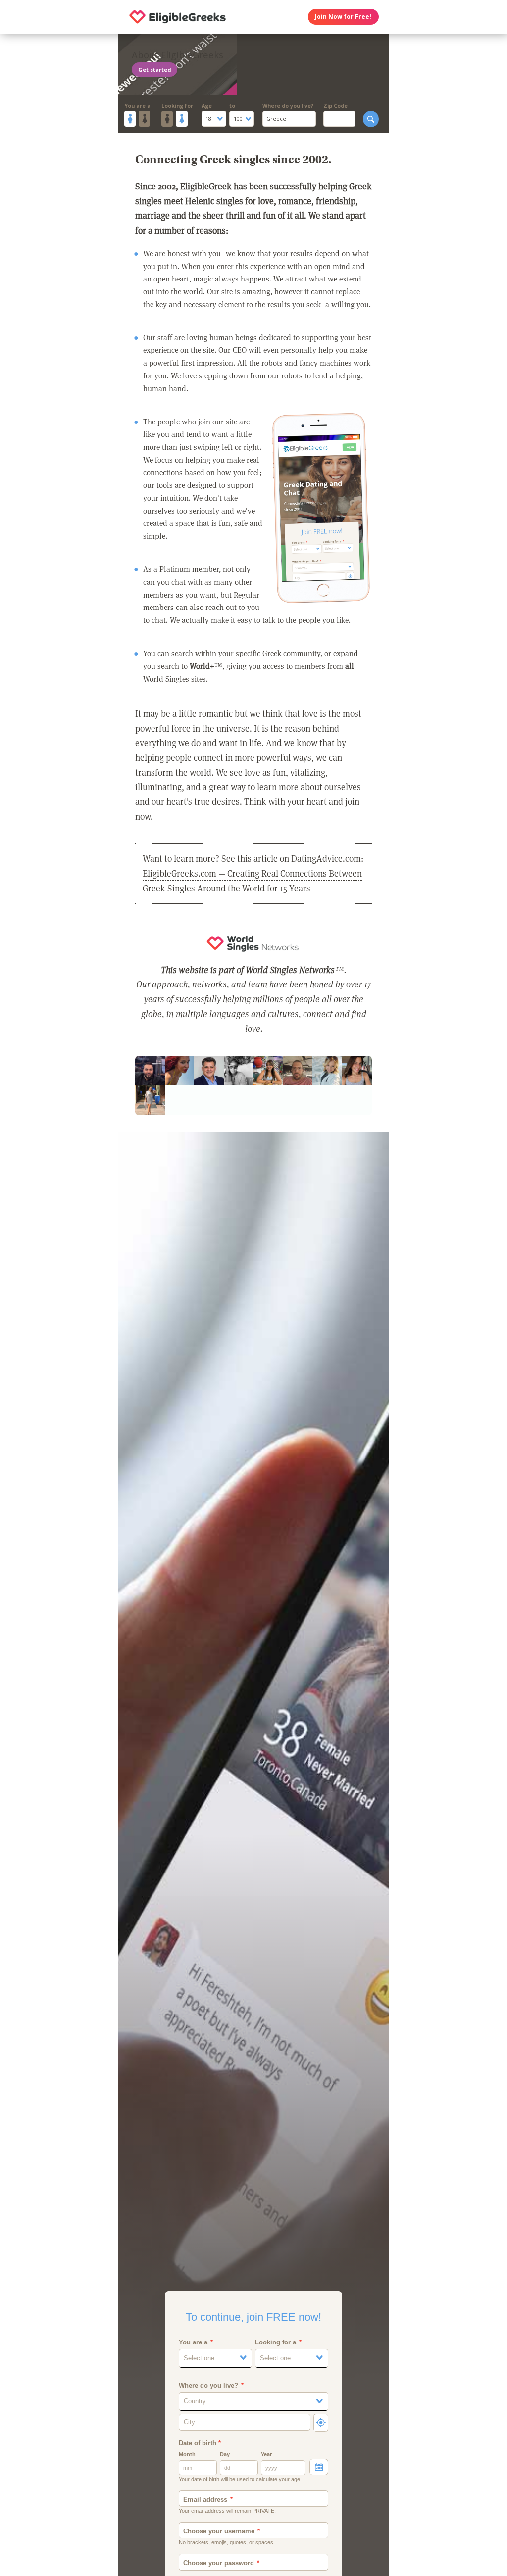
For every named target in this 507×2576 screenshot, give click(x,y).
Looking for (177, 106)
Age (207, 106)
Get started (154, 70)
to (232, 106)
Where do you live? (288, 106)
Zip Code (335, 106)
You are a (137, 106)
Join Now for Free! (343, 17)
